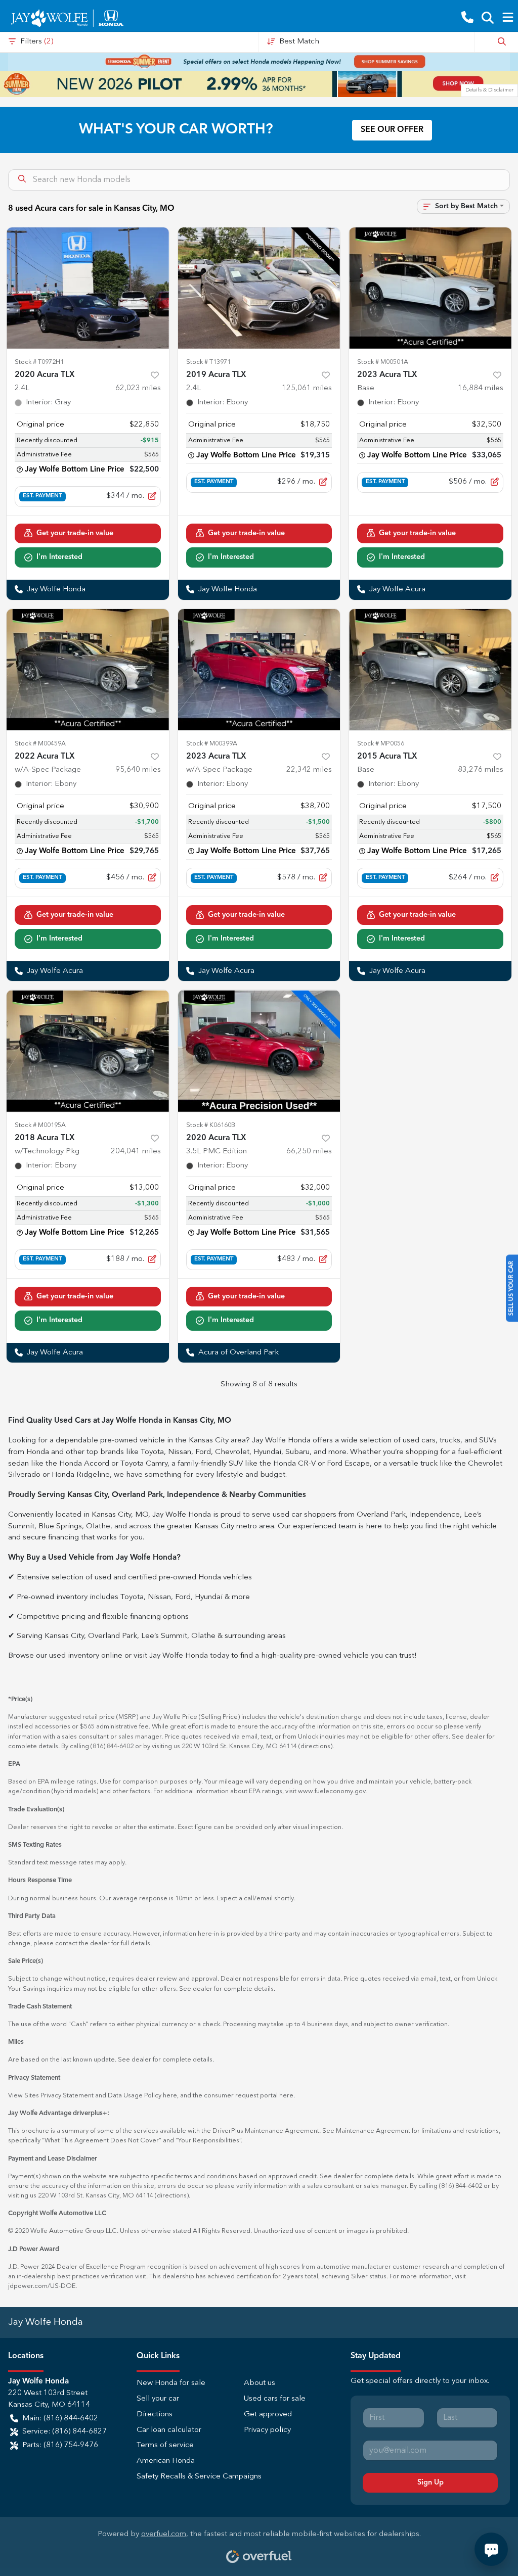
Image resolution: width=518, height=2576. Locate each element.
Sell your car (158, 2399)
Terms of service (165, 2445)
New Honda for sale (171, 2383)
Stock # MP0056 (381, 744)
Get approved (268, 2415)
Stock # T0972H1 (39, 362)
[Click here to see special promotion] (259, 62)
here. (287, 2096)
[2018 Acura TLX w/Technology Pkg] (88, 1051)
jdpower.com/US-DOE (42, 2286)
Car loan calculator (169, 2430)
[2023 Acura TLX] (430, 288)
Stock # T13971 (208, 362)
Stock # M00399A (212, 744)
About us (260, 2383)
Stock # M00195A (40, 1125)
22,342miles (309, 770)
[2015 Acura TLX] (430, 670)
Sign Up (430, 2483)
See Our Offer (392, 130)
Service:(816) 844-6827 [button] (64, 2432)
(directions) (315, 1746)
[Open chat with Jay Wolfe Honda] (491, 2549)
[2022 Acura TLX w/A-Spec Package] (88, 670)
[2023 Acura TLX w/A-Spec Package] (259, 670)
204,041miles (136, 1152)
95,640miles (138, 770)
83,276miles (481, 770)
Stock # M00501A (383, 362)
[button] (467, 18)
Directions (155, 2415)
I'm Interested (59, 557)
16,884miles (481, 388)
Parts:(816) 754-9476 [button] (60, 2445)
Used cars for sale (275, 2399)
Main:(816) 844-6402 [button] (60, 2419)
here (170, 2096)
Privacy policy (267, 2430)
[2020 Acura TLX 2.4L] (88, 288)
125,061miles (307, 388)
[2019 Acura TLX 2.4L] (259, 288)
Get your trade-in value (75, 533)
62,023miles (138, 388)
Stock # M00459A (40, 744)
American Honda (166, 2461)
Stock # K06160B (211, 1125)
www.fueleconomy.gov (332, 1791)
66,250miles (309, 1152)
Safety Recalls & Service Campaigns (199, 2477)
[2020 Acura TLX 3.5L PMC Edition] (259, 1051)
